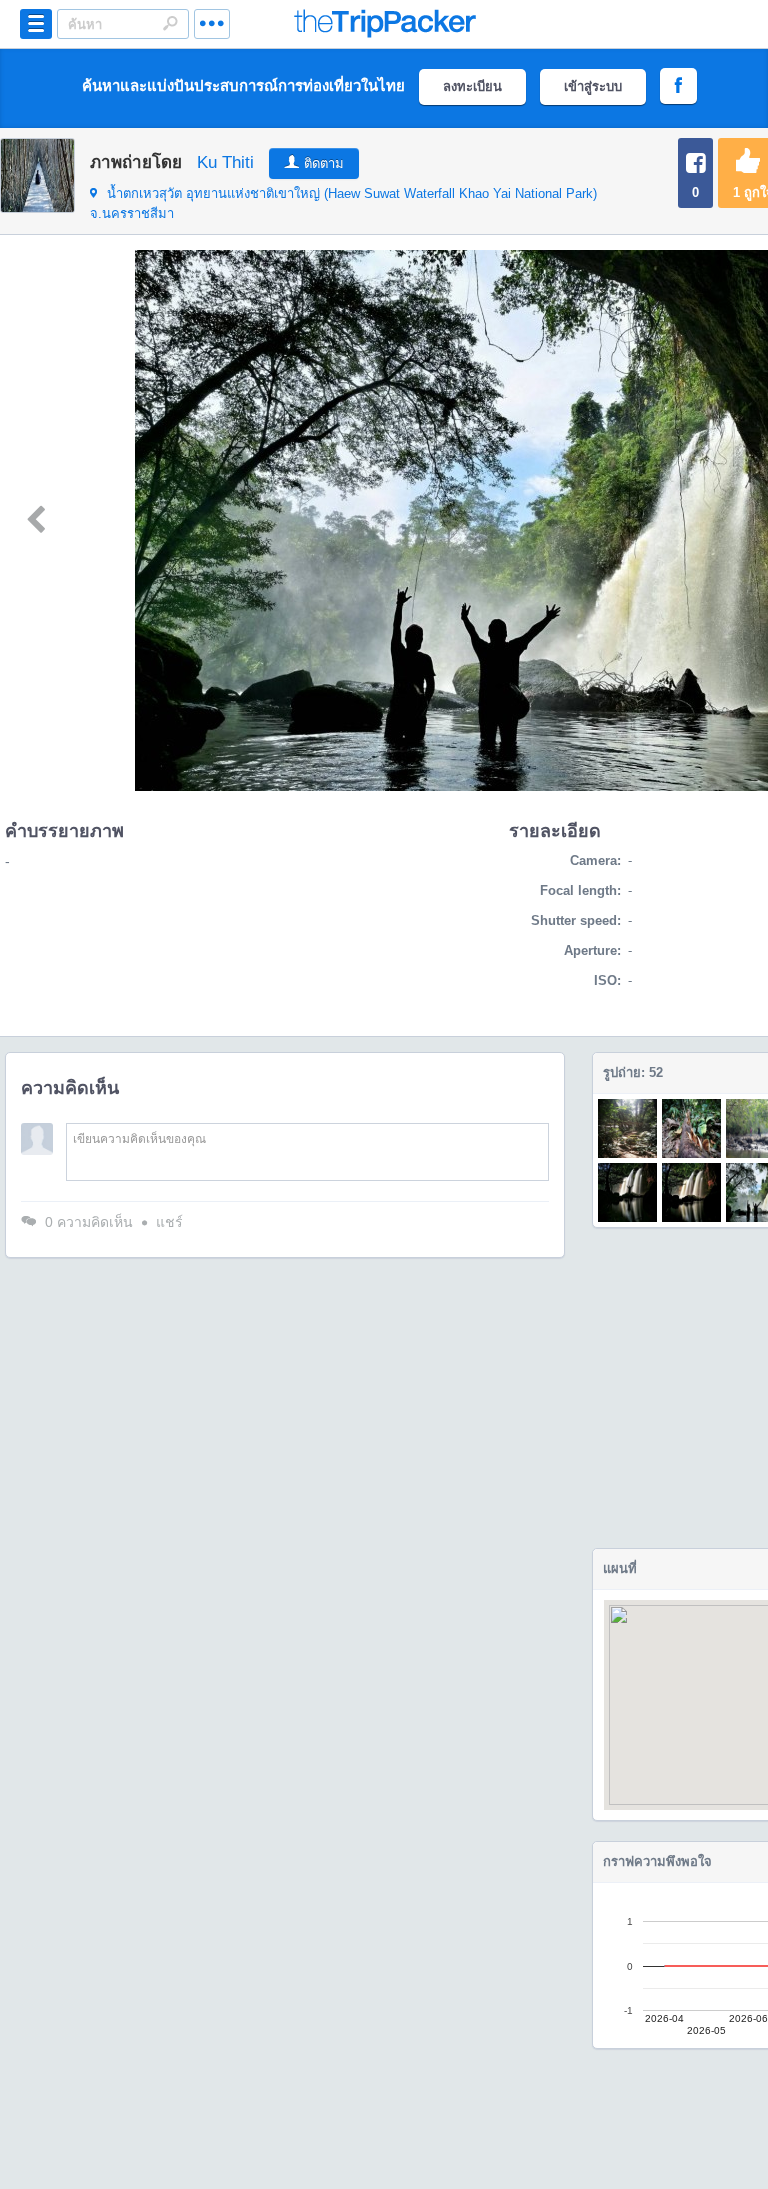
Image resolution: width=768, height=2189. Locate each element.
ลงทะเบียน (472, 86)
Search (170, 23)
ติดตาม (324, 163)
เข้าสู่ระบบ (593, 86)
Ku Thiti (225, 162)
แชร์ (169, 1222)
